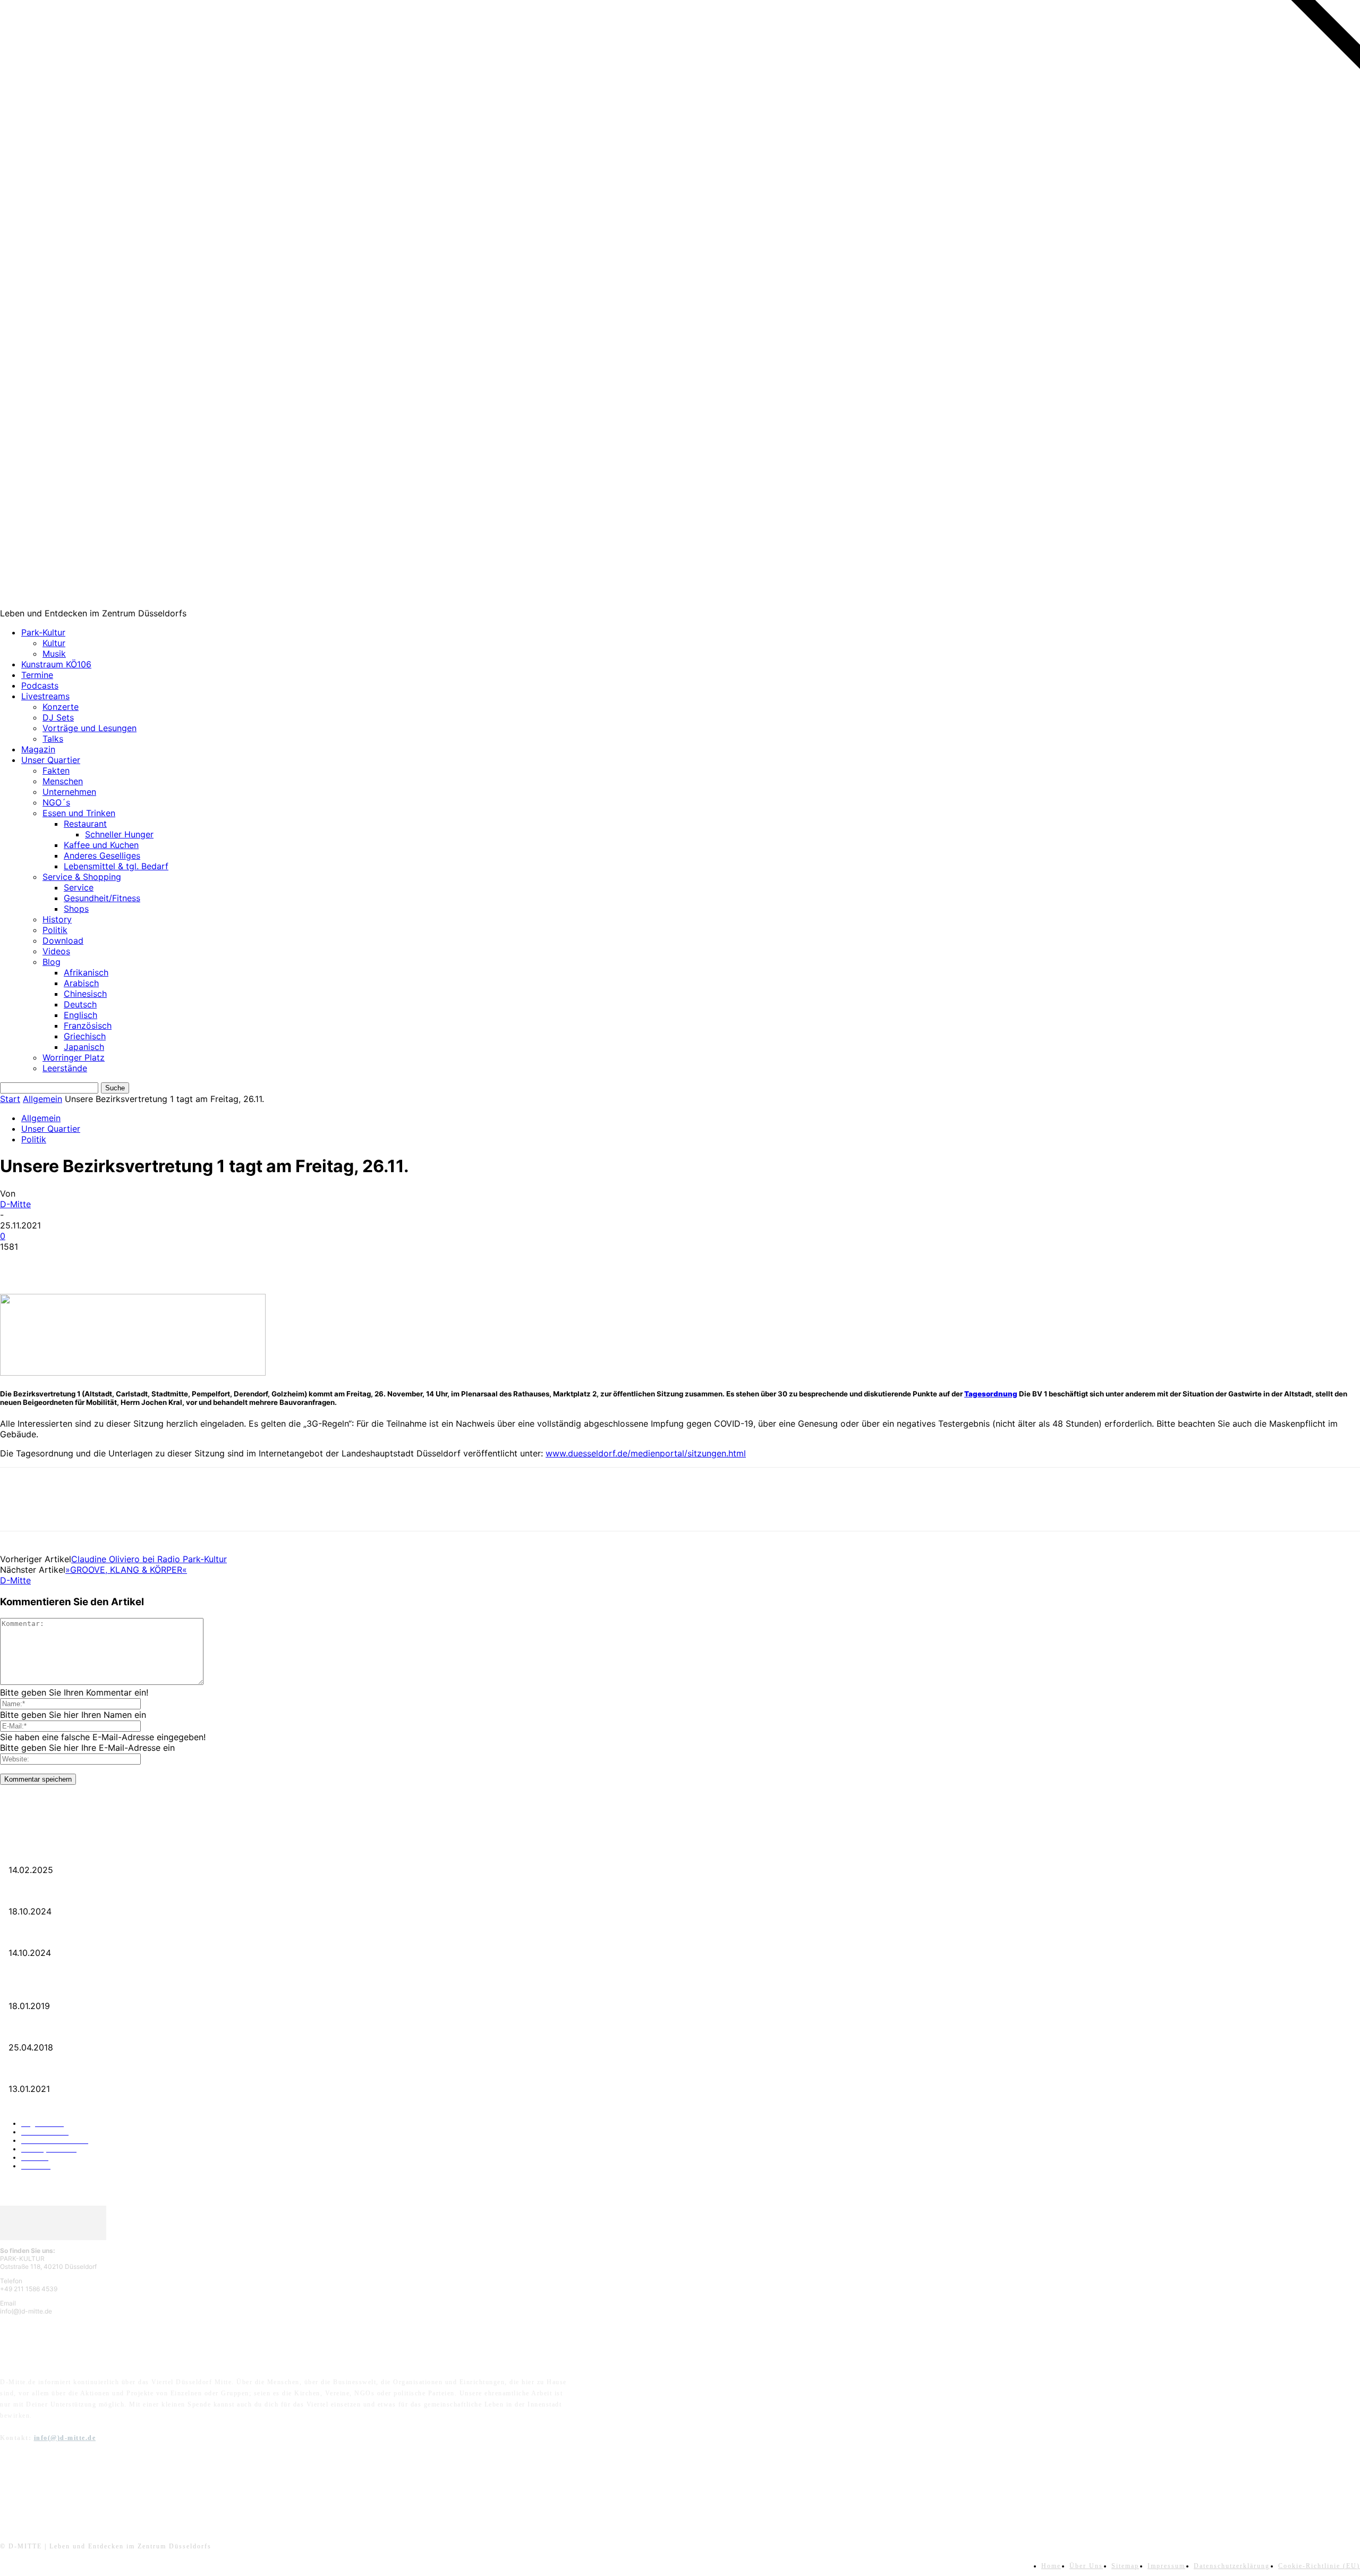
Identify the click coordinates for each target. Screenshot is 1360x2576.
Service (79, 887)
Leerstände (65, 1068)
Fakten (56, 770)
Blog (52, 962)
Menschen (63, 781)
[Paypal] (65, 2489)
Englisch (80, 1015)
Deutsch (80, 1004)
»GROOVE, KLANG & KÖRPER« (126, 1570)
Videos (56, 951)
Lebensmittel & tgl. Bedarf (116, 866)
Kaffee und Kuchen (101, 845)
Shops (76, 909)
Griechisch (85, 1036)
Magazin (38, 749)
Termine (37, 675)
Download (63, 940)
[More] (171, 1263)
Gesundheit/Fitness (102, 898)
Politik (55, 930)
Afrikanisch (86, 972)
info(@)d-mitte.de (65, 2438)
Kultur (54, 643)
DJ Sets (58, 717)
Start (10, 1099)
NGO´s (56, 802)
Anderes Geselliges (102, 855)
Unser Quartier (51, 760)
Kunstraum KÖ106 (56, 664)
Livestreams (45, 696)
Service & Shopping (82, 877)
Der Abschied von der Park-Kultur (52, 1894)
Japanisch (84, 1047)
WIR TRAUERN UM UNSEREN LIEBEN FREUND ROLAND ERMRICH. (109, 1853)
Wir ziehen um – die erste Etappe (50, 1936)
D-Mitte (15, 1204)
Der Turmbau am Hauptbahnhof (49, 2030)
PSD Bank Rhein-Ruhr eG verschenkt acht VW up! (74, 1989)
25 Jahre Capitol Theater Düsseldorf (54, 2072)
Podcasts (40, 685)
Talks (53, 739)
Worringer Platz (74, 1057)
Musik (54, 654)
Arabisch (81, 983)
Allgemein (42, 1099)
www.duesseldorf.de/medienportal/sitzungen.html (646, 1453)
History (57, 919)
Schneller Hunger (119, 834)
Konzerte (61, 707)
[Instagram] (38, 2489)
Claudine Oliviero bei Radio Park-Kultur (149, 1559)
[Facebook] (18, 1263)
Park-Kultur (43, 632)
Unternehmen (69, 792)
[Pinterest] (94, 1263)
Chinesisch (85, 994)
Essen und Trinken (79, 813)
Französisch (88, 1026)
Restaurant (85, 824)
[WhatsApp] (132, 1263)
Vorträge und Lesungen (90, 728)
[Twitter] (56, 1263)
